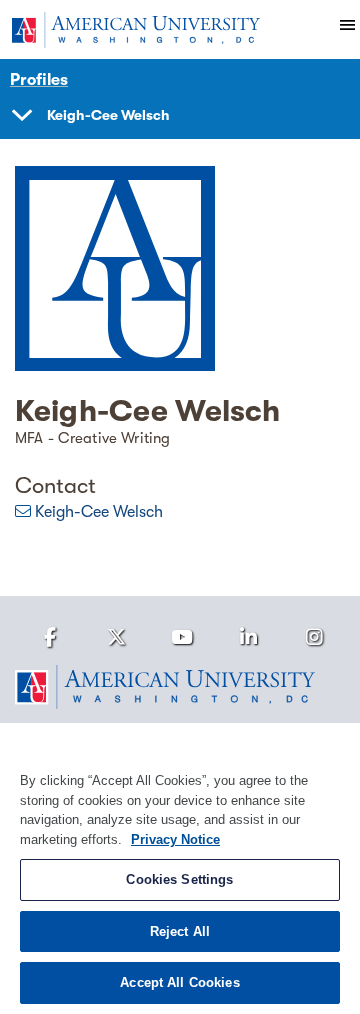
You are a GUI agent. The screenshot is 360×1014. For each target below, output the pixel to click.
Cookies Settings (179, 879)
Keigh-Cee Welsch (99, 512)
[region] (180, 868)
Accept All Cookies (179, 982)
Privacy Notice (175, 839)
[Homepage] (180, 687)
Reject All (180, 931)
